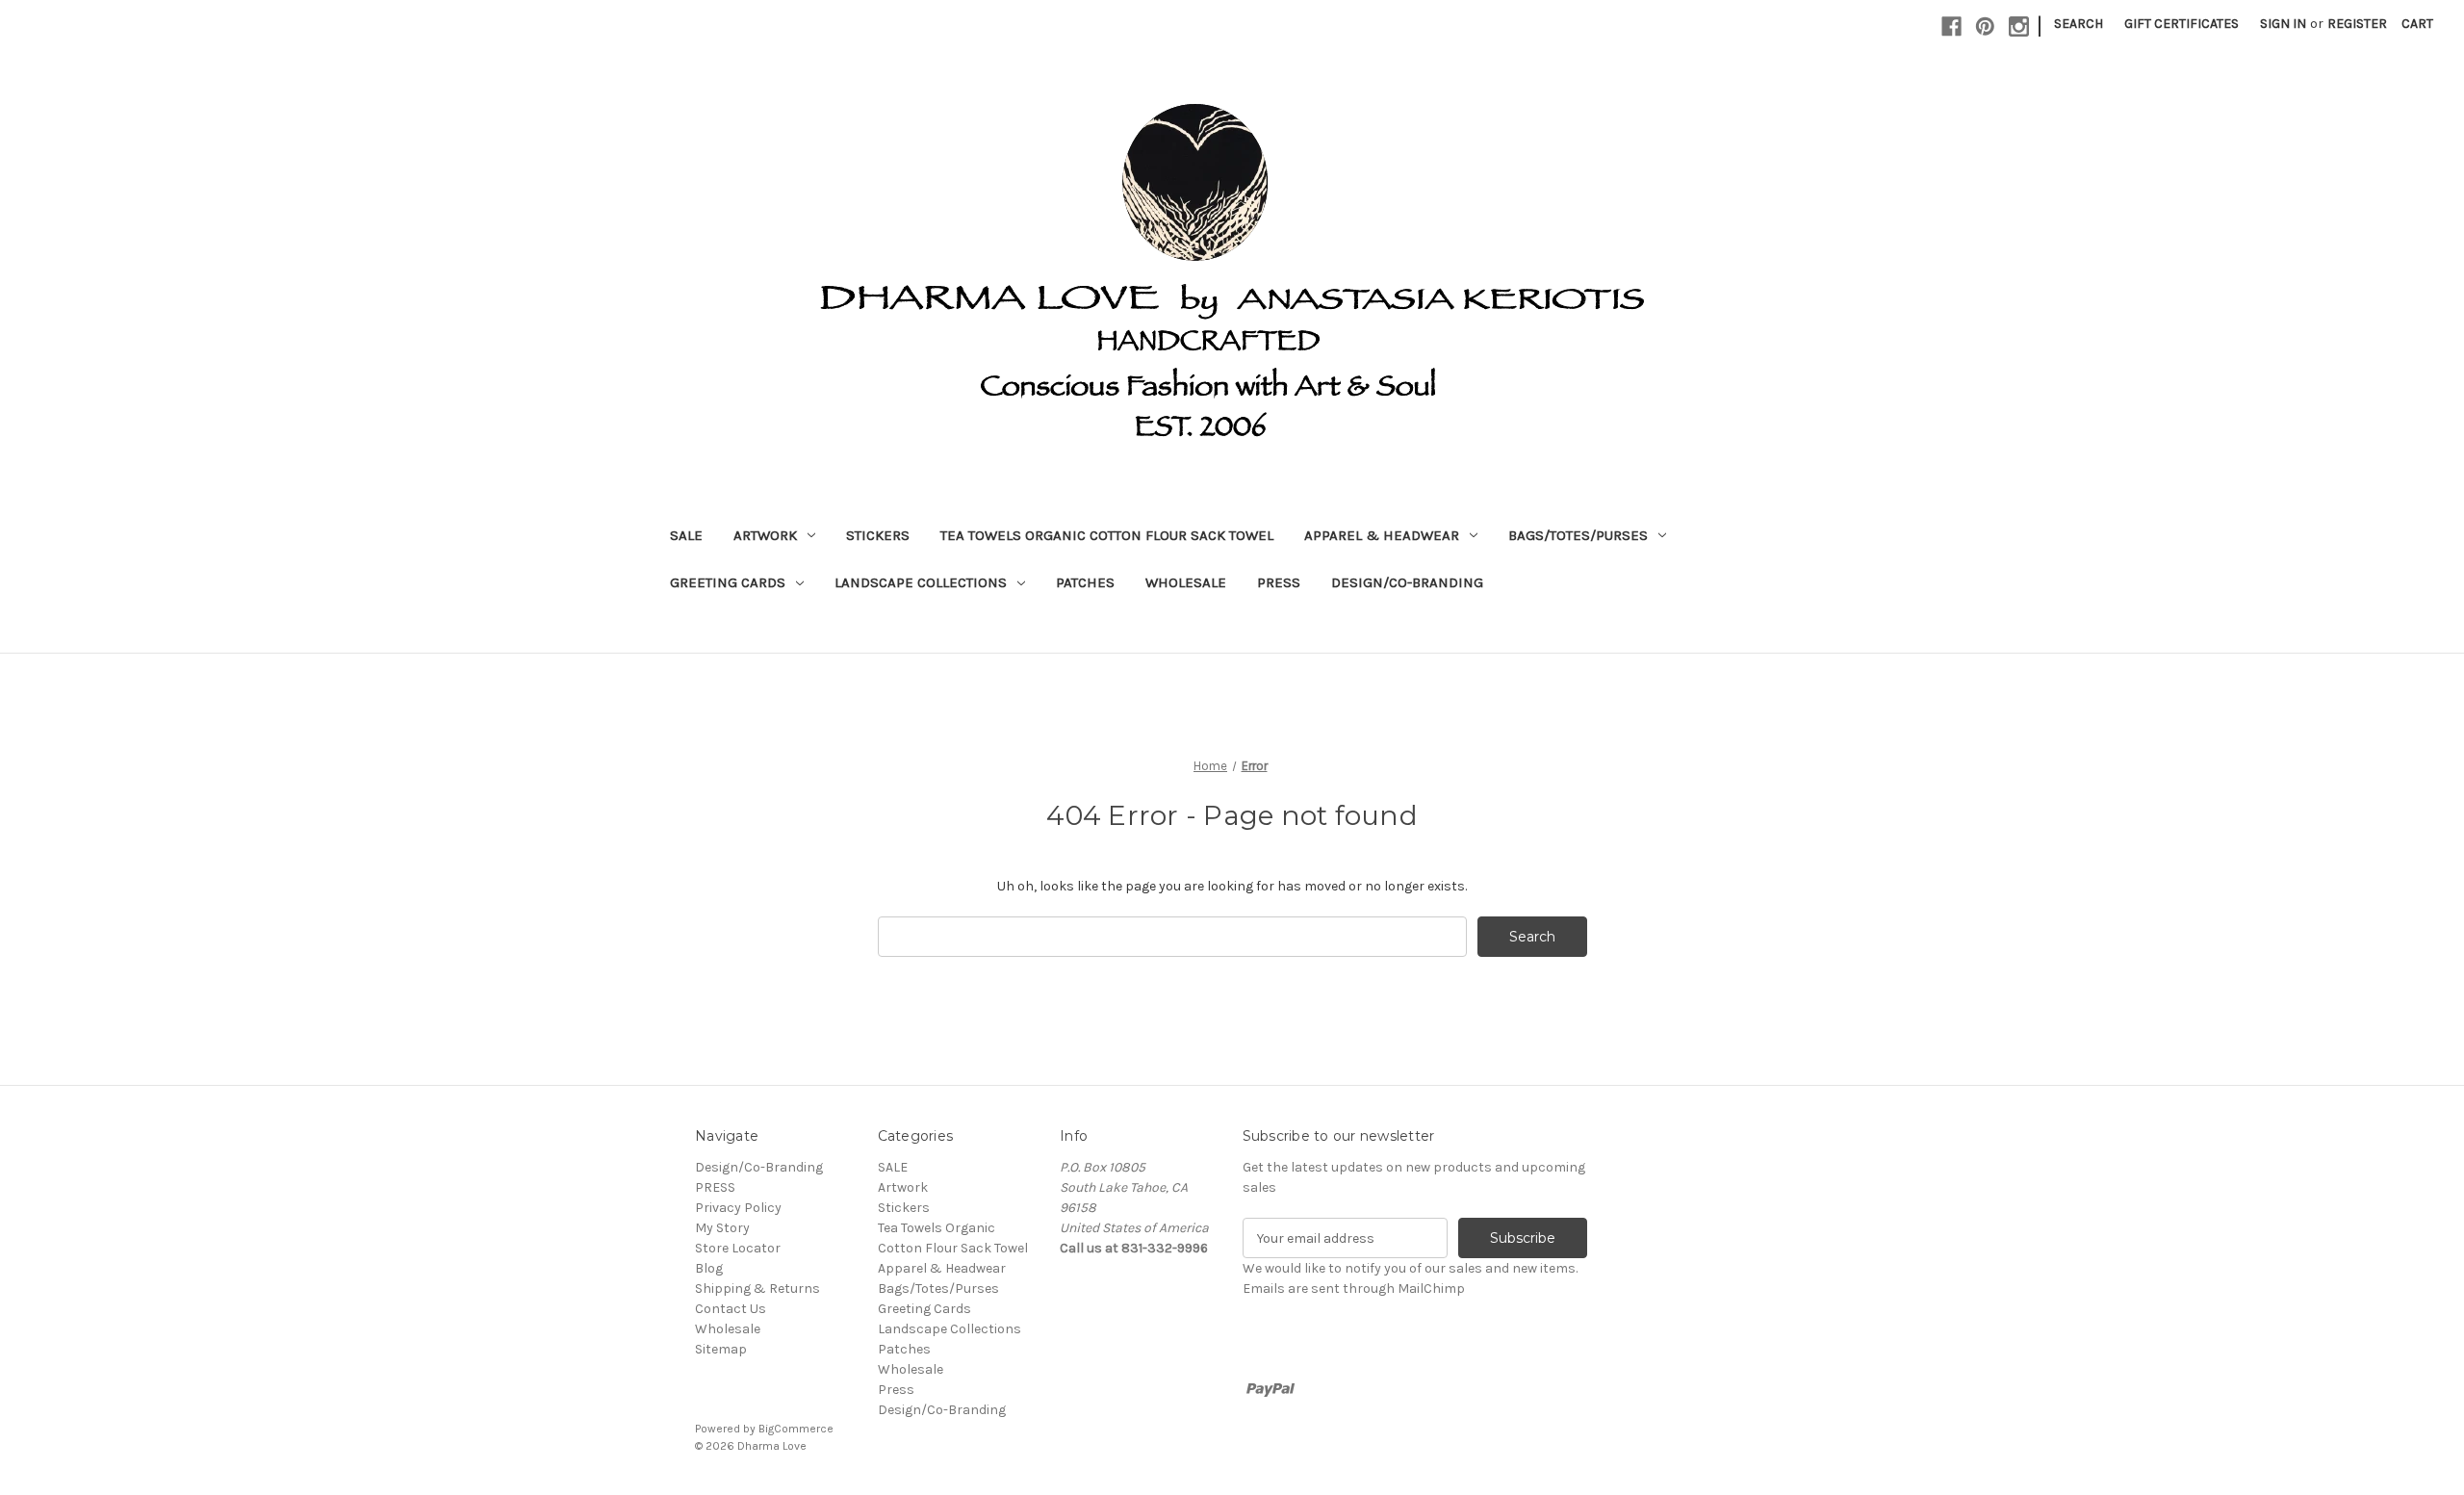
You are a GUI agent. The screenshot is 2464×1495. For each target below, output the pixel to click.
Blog (709, 1268)
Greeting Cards (728, 582)
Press (1279, 582)
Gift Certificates (2182, 24)
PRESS (715, 1187)
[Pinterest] (1985, 26)
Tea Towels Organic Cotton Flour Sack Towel (1107, 535)
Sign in (2283, 24)
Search (2079, 24)
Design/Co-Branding (1407, 582)
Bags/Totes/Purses (1578, 535)
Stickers (878, 535)
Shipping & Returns (757, 1289)
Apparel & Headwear (1382, 535)
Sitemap (721, 1349)
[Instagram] (2019, 26)
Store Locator (738, 1248)
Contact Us (731, 1309)
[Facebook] (1951, 26)
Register (2357, 24)
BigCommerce (796, 1429)
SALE (686, 535)
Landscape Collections (921, 582)
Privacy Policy (738, 1208)
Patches (1085, 582)
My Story (722, 1228)
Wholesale (1186, 582)
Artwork (765, 535)
